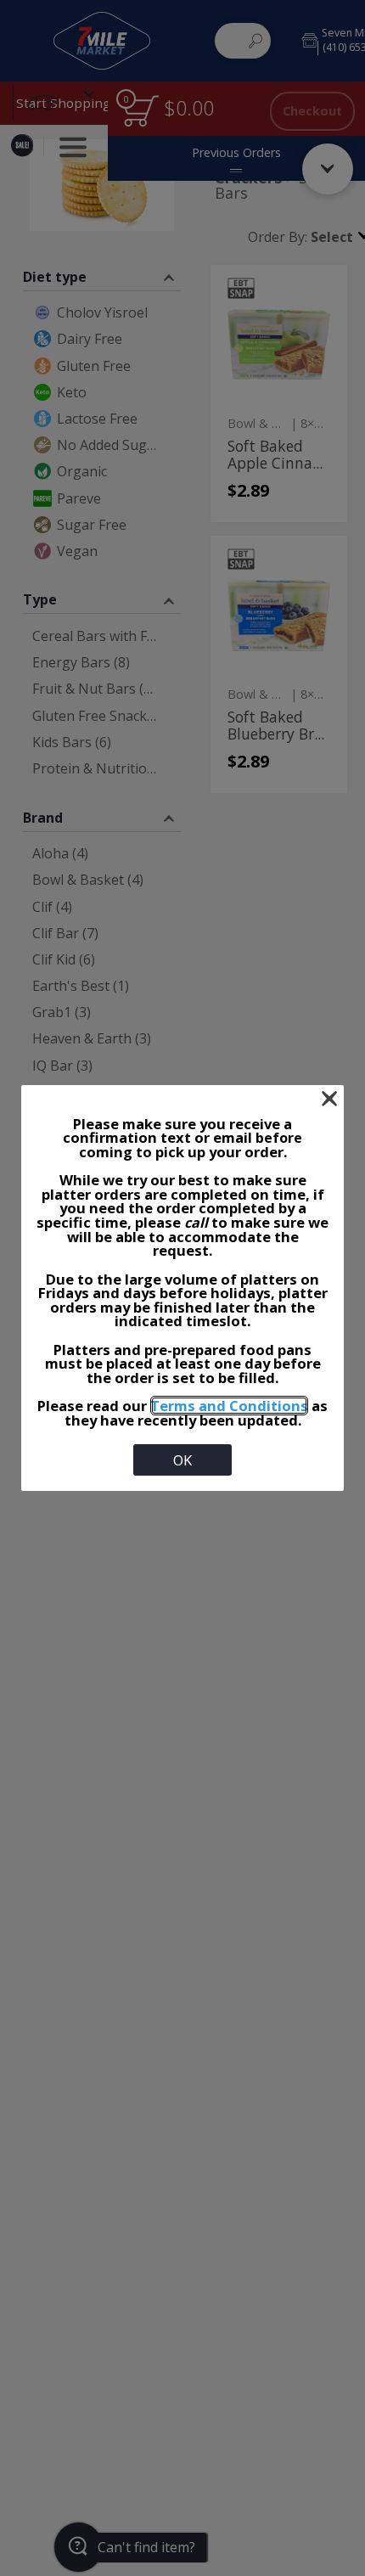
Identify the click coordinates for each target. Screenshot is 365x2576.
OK (182, 1460)
